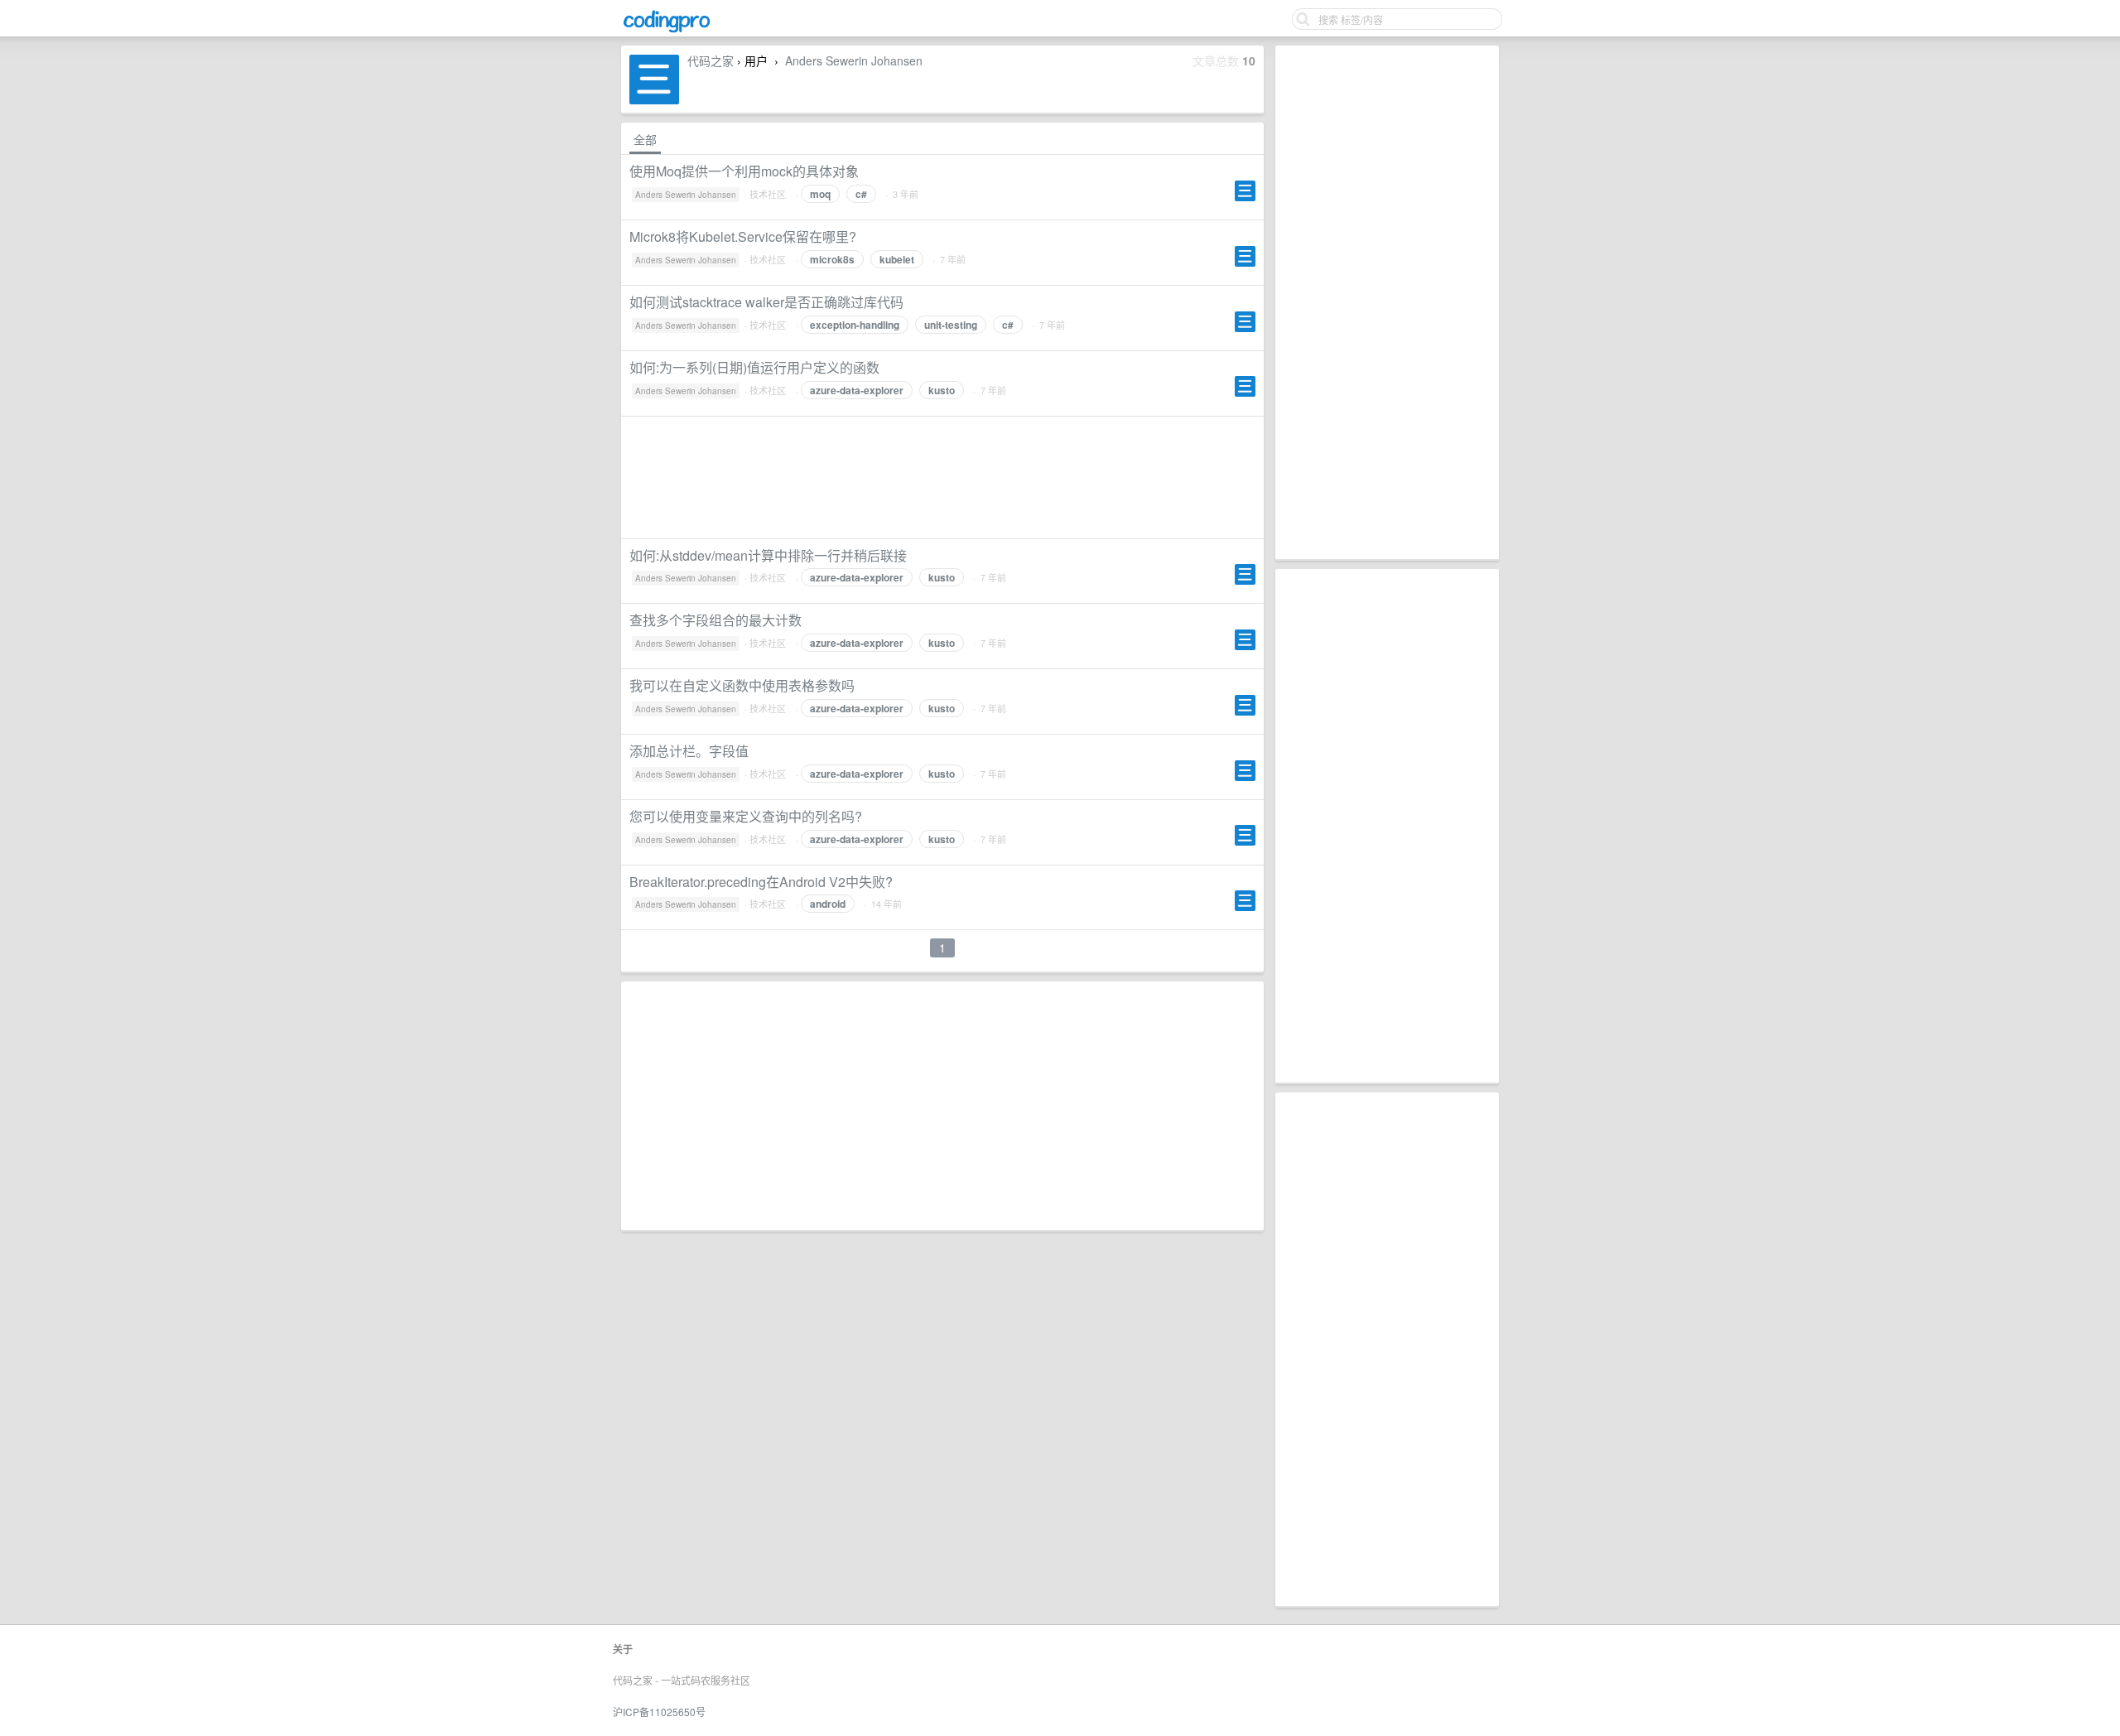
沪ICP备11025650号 (659, 1712)
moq (820, 194)
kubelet (897, 259)
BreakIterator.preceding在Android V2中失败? (761, 882)
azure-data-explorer (857, 390)
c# (861, 194)
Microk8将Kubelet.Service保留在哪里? (743, 236)
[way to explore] (667, 30)
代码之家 (711, 60)
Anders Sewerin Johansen (854, 60)
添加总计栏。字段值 (689, 751)
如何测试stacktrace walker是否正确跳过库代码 (766, 302)
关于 (623, 1649)
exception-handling (855, 325)
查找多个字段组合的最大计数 (715, 620)
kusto (942, 390)
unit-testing (951, 325)
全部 (645, 139)
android (828, 904)
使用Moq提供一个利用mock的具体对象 (744, 171)
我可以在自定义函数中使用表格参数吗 (742, 685)
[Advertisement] (1387, 302)
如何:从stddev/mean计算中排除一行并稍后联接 (768, 555)
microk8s (832, 259)
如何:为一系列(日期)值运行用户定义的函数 (754, 367)
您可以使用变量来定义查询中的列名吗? (746, 816)
